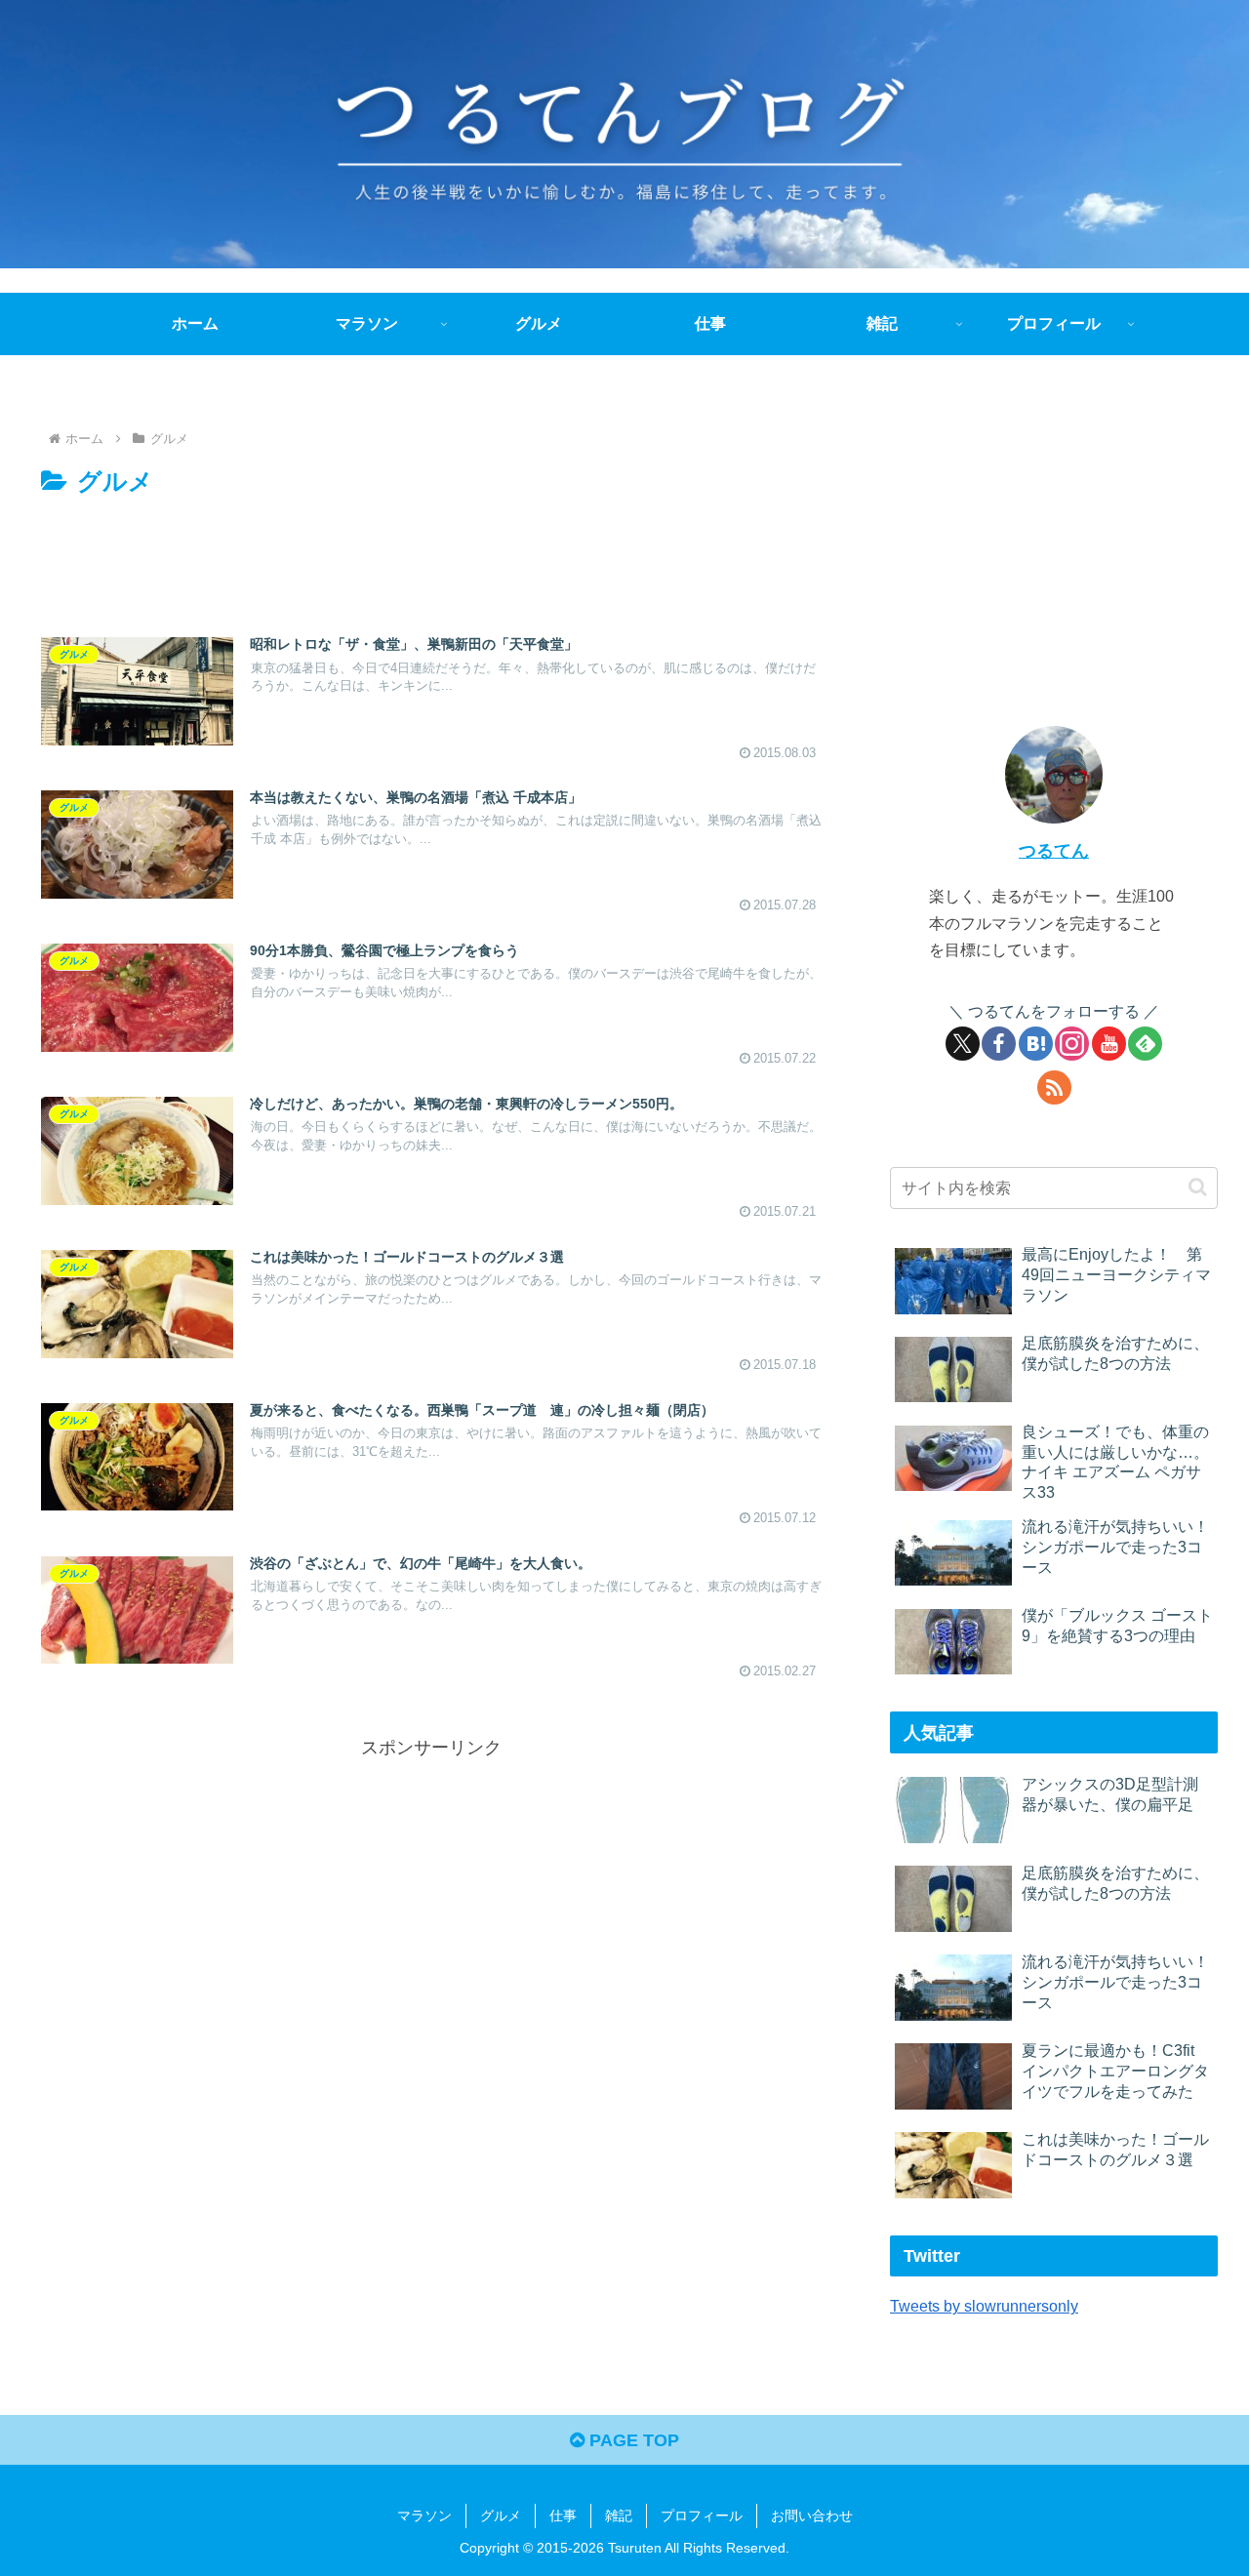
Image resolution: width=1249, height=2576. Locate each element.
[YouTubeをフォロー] (1109, 1044)
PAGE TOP (632, 2440)
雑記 (619, 2516)
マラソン (424, 2516)
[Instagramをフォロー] (1072, 1044)
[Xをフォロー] (963, 1044)
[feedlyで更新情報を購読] (1145, 1044)
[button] (1198, 1187)
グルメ (501, 2516)
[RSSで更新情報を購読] (1054, 1087)
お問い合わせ (812, 2516)
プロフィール (702, 2516)
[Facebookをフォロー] (999, 1044)
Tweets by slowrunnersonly (984, 2306)
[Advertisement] (431, 557)
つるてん (1054, 851)
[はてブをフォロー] (1036, 1044)
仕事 (563, 2516)
